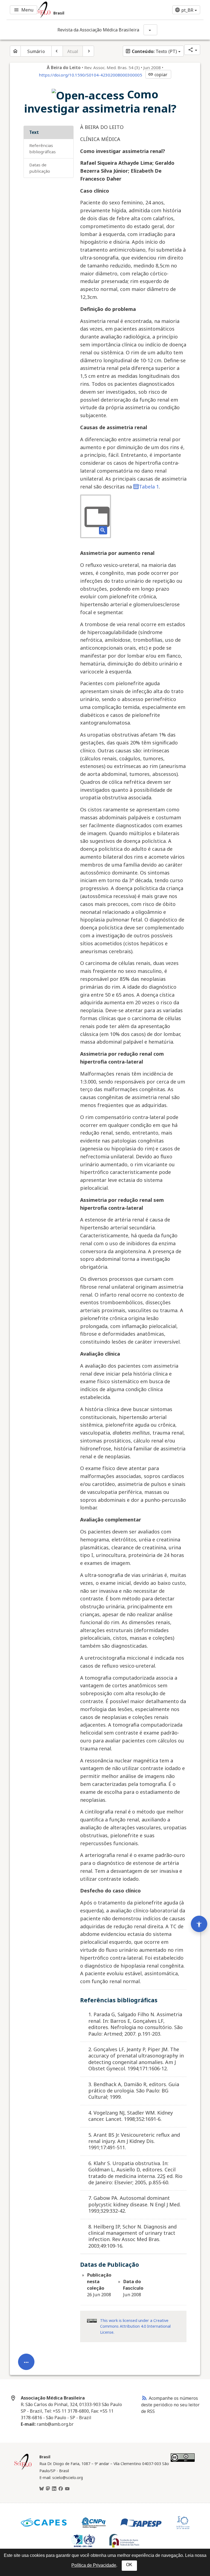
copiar (158, 75)
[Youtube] (67, 2489)
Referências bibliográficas (43, 148)
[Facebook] (61, 2489)
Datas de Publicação (40, 168)
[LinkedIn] (54, 2489)
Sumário (36, 51)
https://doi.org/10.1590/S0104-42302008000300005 (91, 75)
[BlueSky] (42, 2489)
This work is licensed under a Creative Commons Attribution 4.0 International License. (135, 2326)
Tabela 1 (149, 487)
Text (34, 132)
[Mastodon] (48, 2489)
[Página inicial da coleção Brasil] (23, 2469)
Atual (73, 51)
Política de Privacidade (94, 2565)
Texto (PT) (151, 51)
